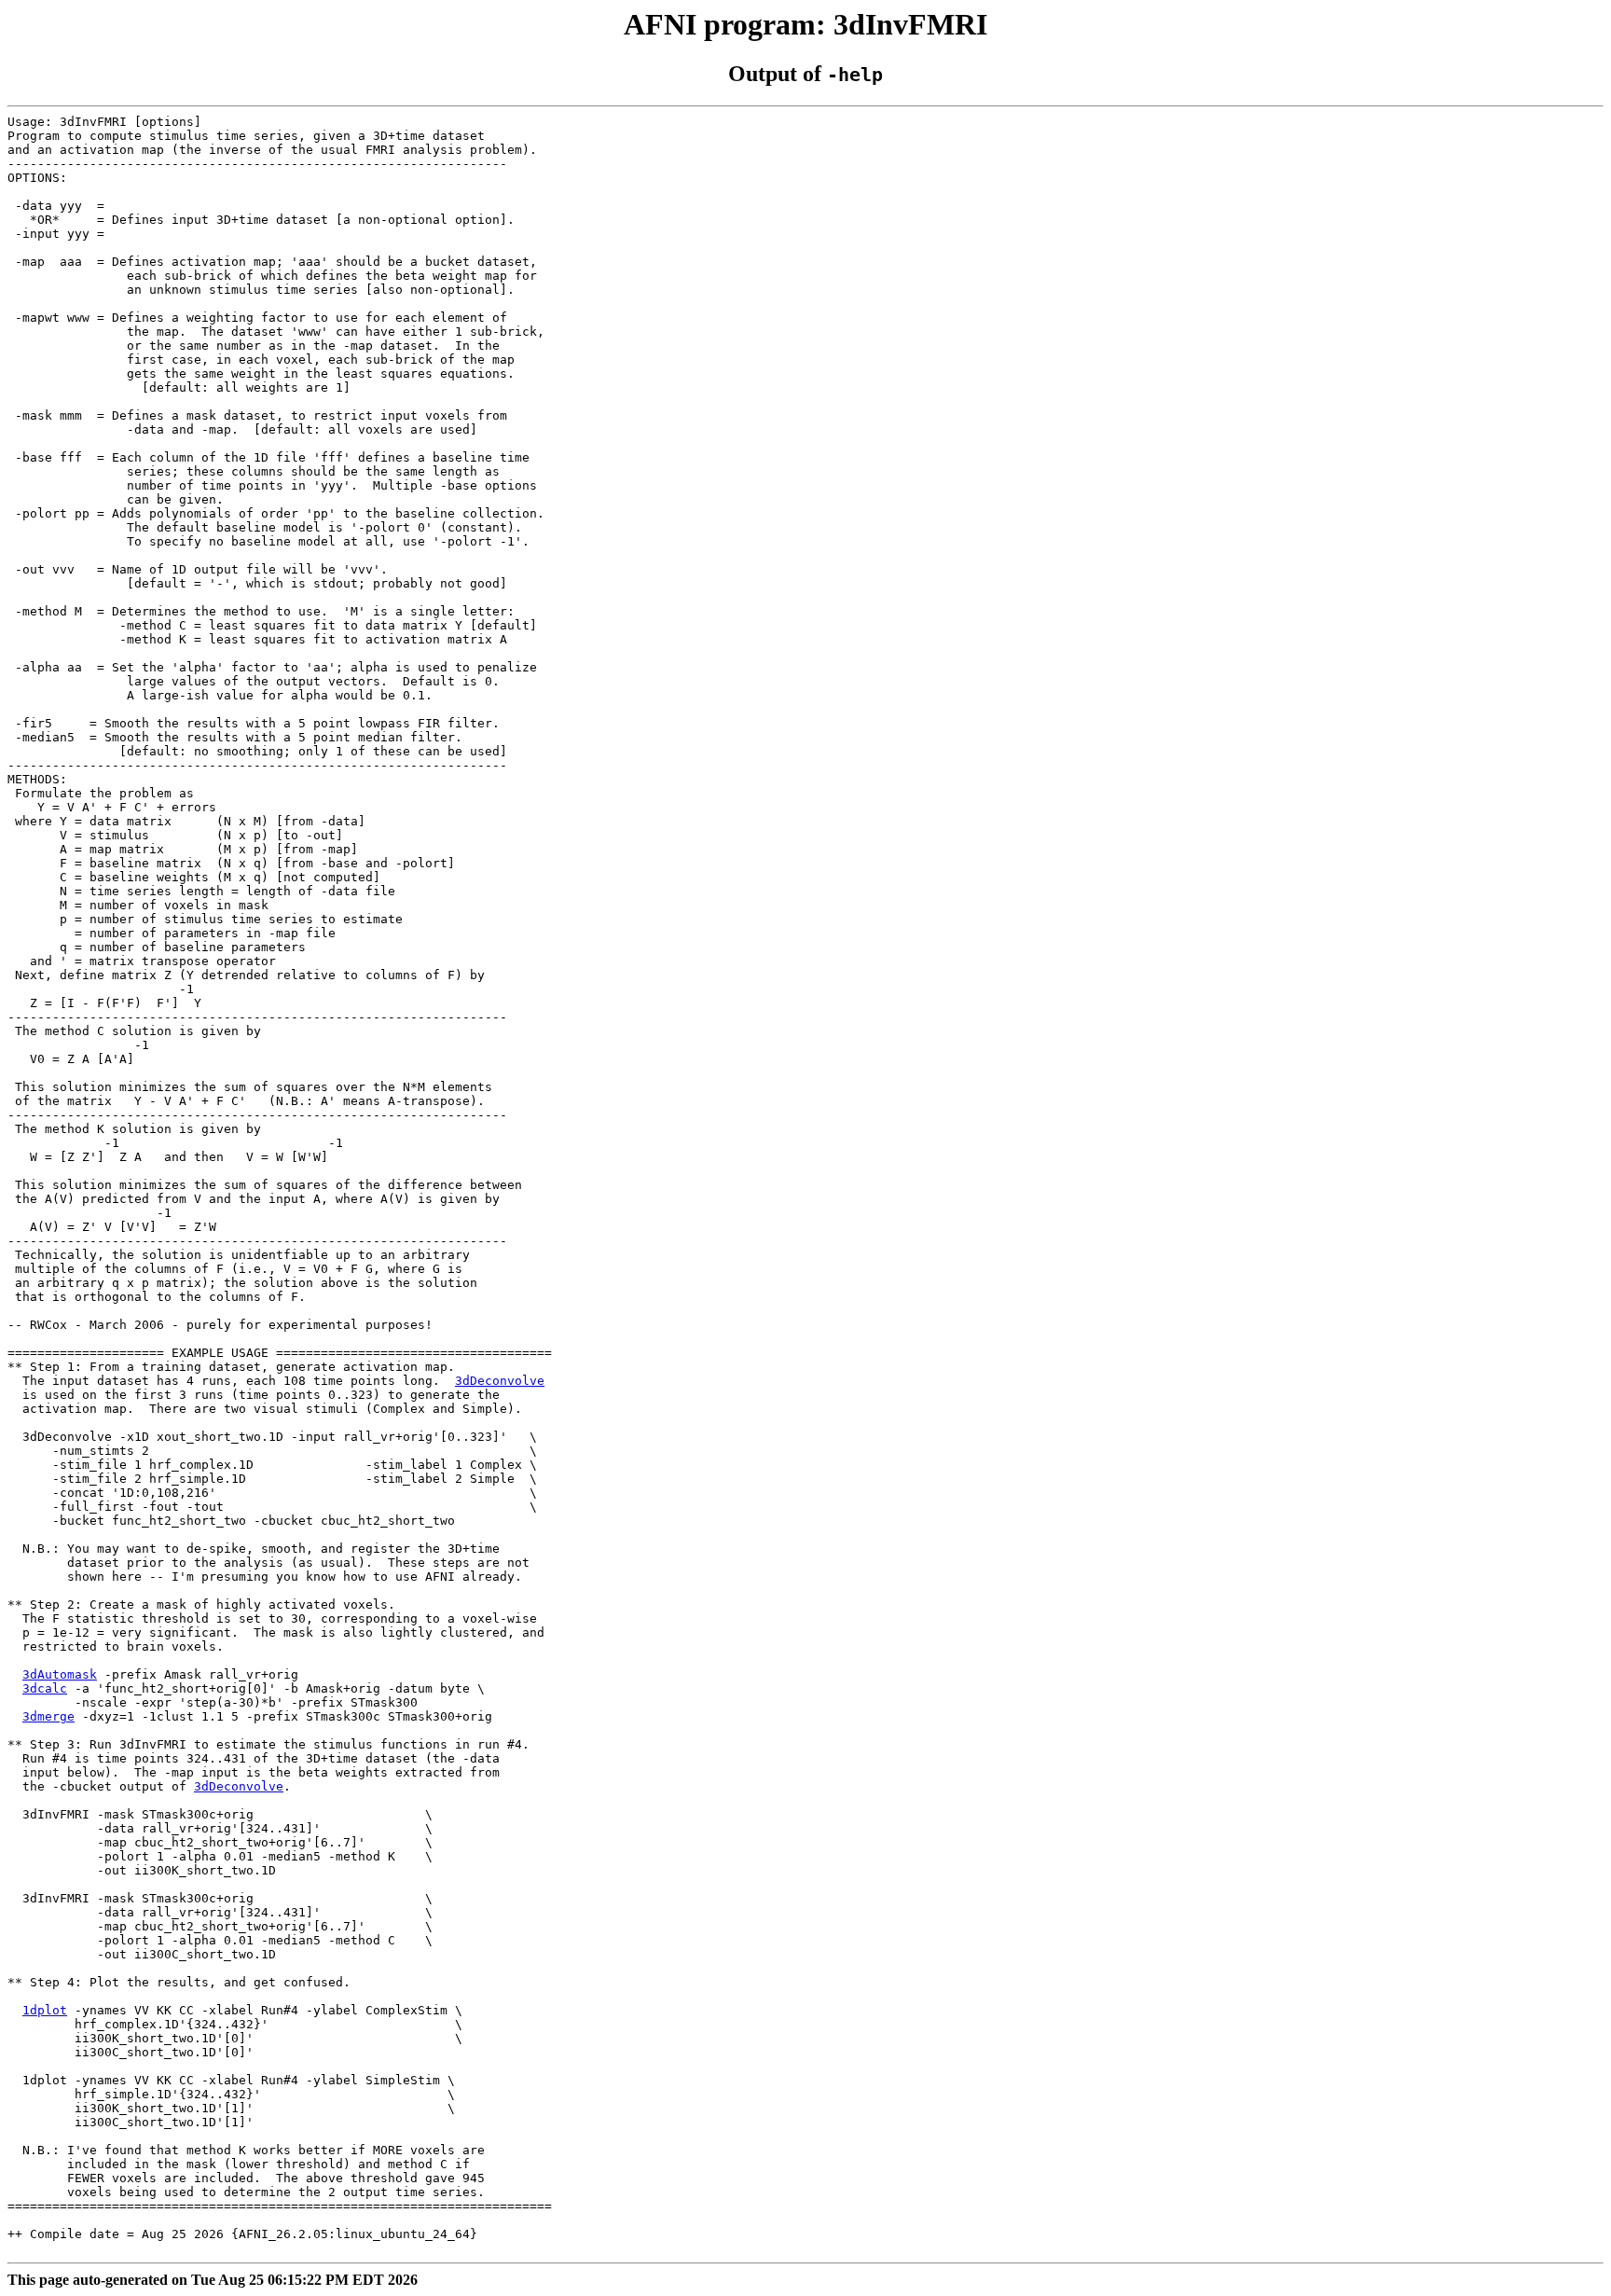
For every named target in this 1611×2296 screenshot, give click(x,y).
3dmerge (48, 1716)
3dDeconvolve (500, 1381)
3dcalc (45, 1688)
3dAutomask (60, 1674)
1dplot (45, 2010)
